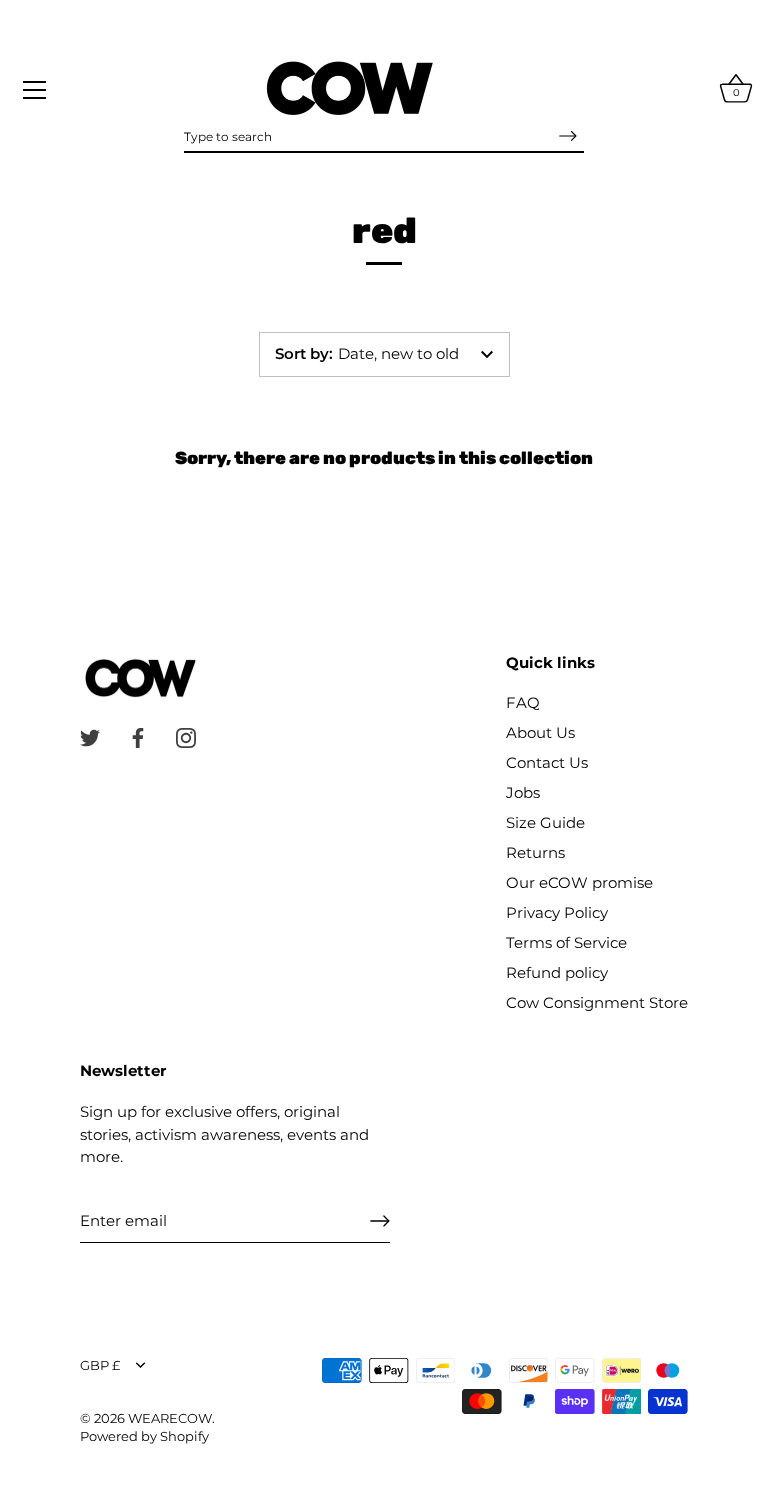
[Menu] (35, 90)
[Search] (568, 136)
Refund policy (557, 972)
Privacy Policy (557, 912)
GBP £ (100, 1365)
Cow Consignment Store (597, 1002)
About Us (540, 732)
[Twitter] (90, 736)
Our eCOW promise (579, 882)
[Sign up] (380, 1221)
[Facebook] (138, 736)
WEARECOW (170, 1418)
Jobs (523, 792)
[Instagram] (186, 736)
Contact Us (547, 762)
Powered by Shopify (144, 1436)
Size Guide (545, 822)
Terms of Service (566, 942)
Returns (535, 852)
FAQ (523, 702)
